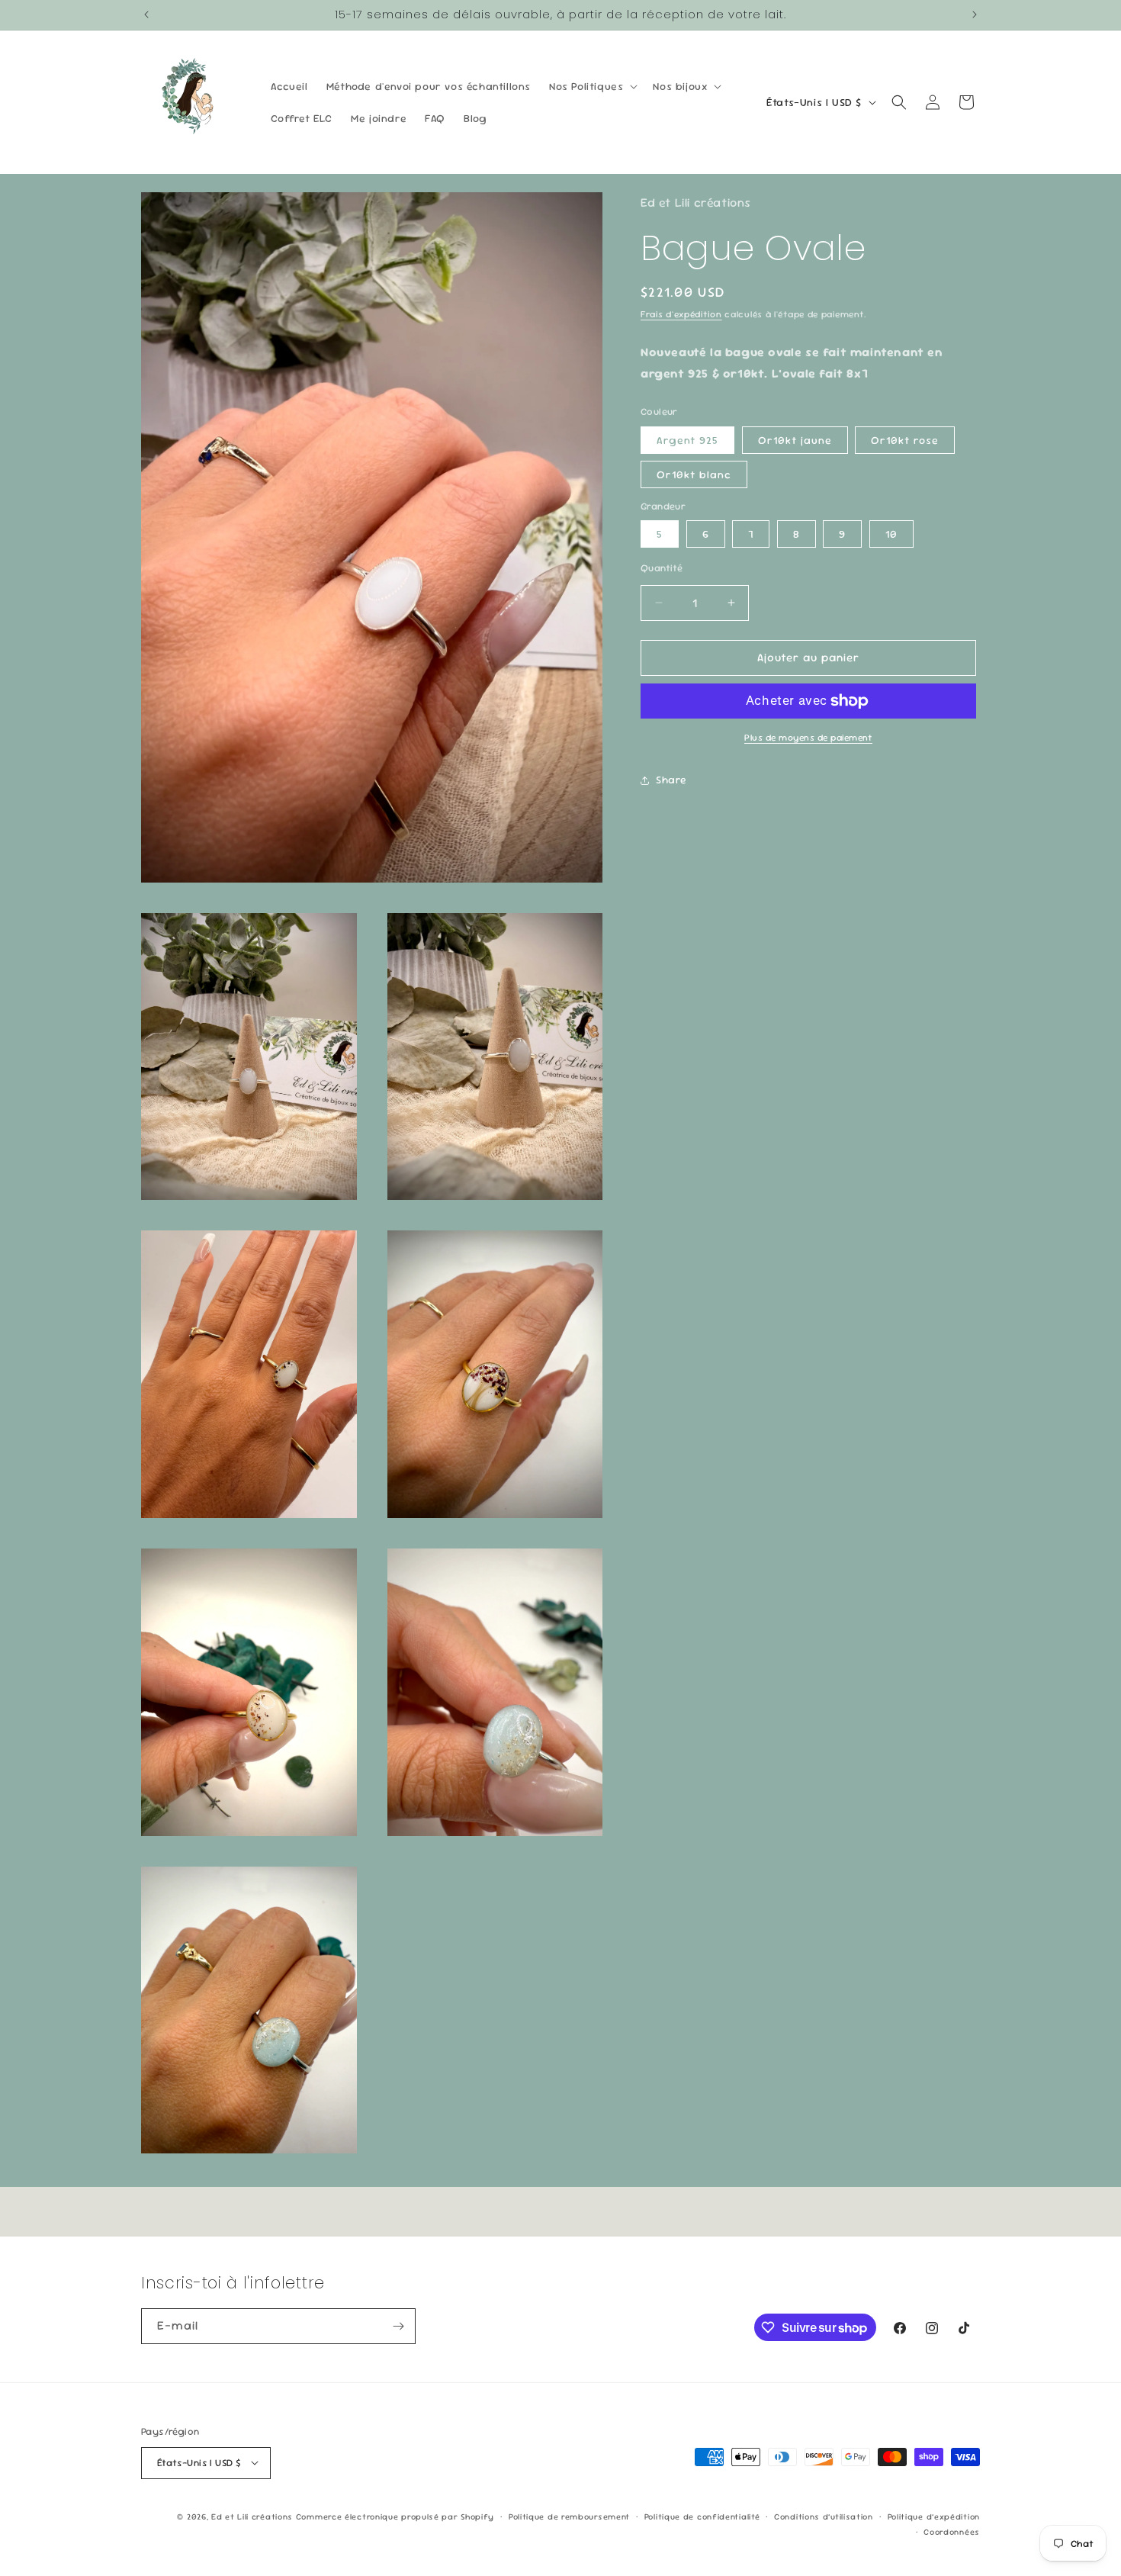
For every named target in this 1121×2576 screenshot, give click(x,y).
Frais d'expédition (681, 314)
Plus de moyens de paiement (808, 738)
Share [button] (671, 780)
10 (891, 534)
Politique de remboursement (569, 2516)
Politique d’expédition (934, 2516)
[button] (592, 86)
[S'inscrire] (398, 2326)
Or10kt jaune (795, 440)
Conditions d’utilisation (824, 2516)
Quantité (662, 568)
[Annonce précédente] (146, 14)
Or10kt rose (905, 440)
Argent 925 (687, 440)
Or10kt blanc (694, 474)
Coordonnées (952, 2531)
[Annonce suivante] (975, 14)
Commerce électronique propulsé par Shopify (395, 2516)
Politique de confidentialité (702, 2516)
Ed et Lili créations (252, 2516)
